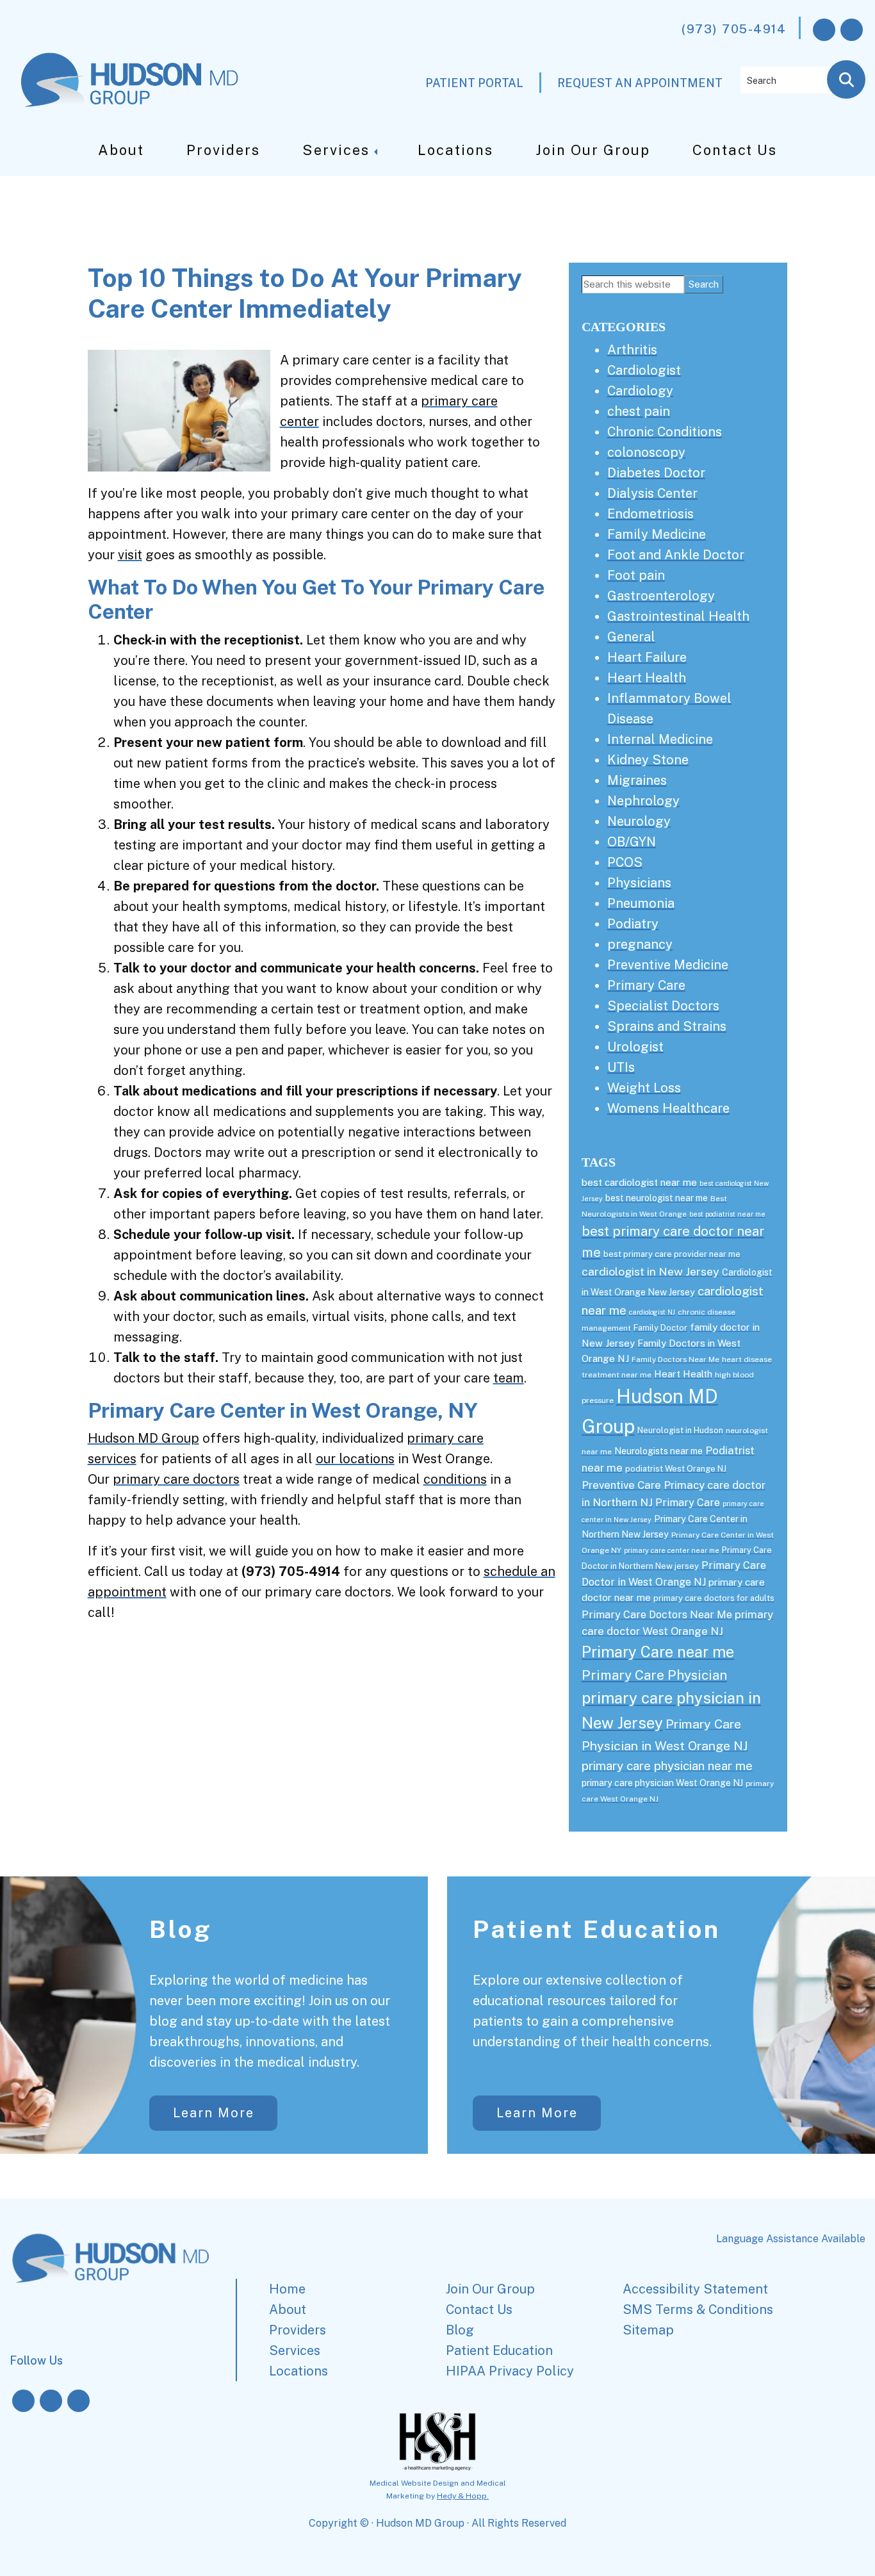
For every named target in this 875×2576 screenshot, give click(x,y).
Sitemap (648, 2330)
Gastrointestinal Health (678, 616)
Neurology (639, 821)
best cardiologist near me (639, 1182)
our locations (355, 1459)
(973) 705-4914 (734, 29)
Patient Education (597, 1929)
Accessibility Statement (695, 2289)
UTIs (621, 1067)
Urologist (635, 1047)
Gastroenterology (661, 596)
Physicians (639, 883)
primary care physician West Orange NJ (662, 1783)
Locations (455, 150)
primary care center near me (672, 1550)
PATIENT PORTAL (474, 83)
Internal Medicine (660, 739)
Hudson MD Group (143, 1438)
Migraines (637, 780)
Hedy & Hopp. (463, 2496)
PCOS (625, 862)
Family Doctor (660, 1328)
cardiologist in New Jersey (650, 1271)
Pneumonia (641, 903)
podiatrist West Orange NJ (676, 1469)
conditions (455, 1479)
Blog (181, 1929)
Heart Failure (647, 657)
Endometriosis (650, 514)
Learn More (214, 2113)
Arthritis (632, 350)
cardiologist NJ (652, 1312)
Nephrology (643, 801)
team (509, 1378)
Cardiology (640, 391)
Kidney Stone (648, 760)
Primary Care (646, 985)
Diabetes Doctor (656, 473)
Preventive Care (621, 1485)
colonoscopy (646, 452)
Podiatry (633, 924)
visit (130, 555)
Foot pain (636, 575)
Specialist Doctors (663, 1006)
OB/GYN (632, 842)
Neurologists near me (658, 1451)
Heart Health (647, 678)
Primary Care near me (658, 1652)
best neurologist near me (657, 1198)
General (631, 637)
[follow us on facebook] (824, 30)
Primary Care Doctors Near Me (657, 1615)
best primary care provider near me (672, 1254)
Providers (223, 150)
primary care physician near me (667, 1766)
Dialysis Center (652, 493)
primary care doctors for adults (714, 1598)
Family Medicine (657, 534)
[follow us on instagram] (852, 30)
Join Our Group (593, 150)
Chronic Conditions (665, 432)
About (121, 150)
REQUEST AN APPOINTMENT (640, 83)
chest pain (639, 411)
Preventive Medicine (668, 965)
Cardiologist (644, 370)
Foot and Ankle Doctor (676, 555)
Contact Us (735, 150)
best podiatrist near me (727, 1214)
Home (287, 2289)
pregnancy (640, 944)
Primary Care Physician (654, 1675)
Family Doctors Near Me (675, 1359)
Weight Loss (644, 1088)
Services (336, 150)
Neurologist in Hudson (680, 1430)
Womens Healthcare (668, 1108)
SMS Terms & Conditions (698, 2309)
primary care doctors (176, 1479)
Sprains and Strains (667, 1026)
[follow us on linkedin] (78, 2401)
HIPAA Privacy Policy (510, 2371)
